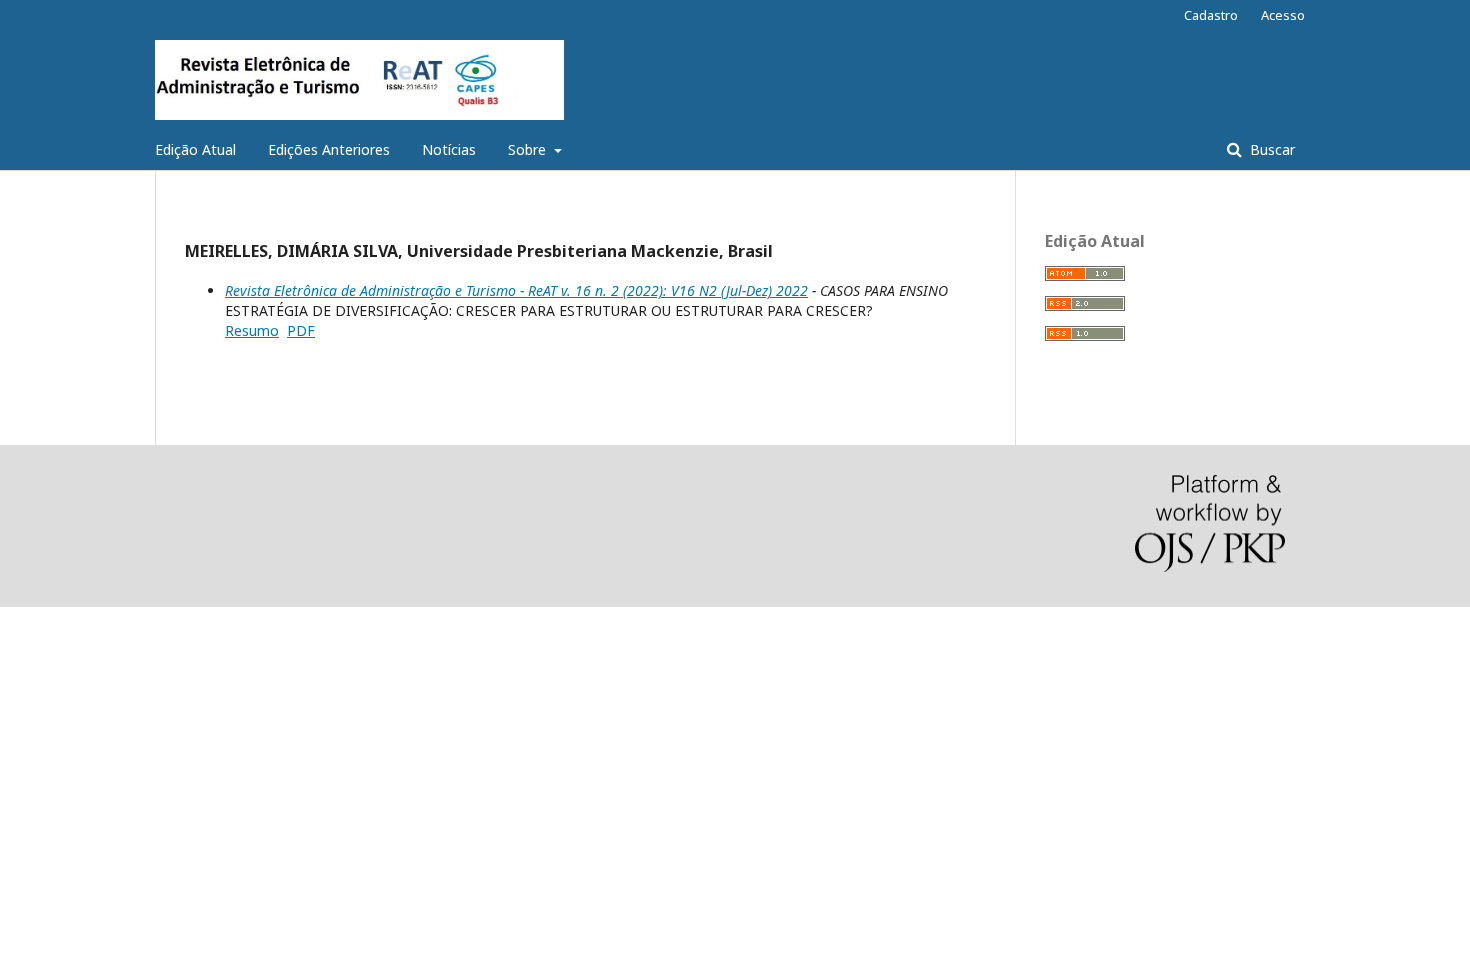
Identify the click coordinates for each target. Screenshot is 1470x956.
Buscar (1270, 149)
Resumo (252, 330)
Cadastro (1211, 15)
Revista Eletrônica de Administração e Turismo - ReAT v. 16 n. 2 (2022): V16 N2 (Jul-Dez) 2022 (516, 290)
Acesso (1283, 15)
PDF (301, 330)
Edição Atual (195, 149)
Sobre (529, 149)
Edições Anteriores (329, 149)
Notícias (449, 149)
